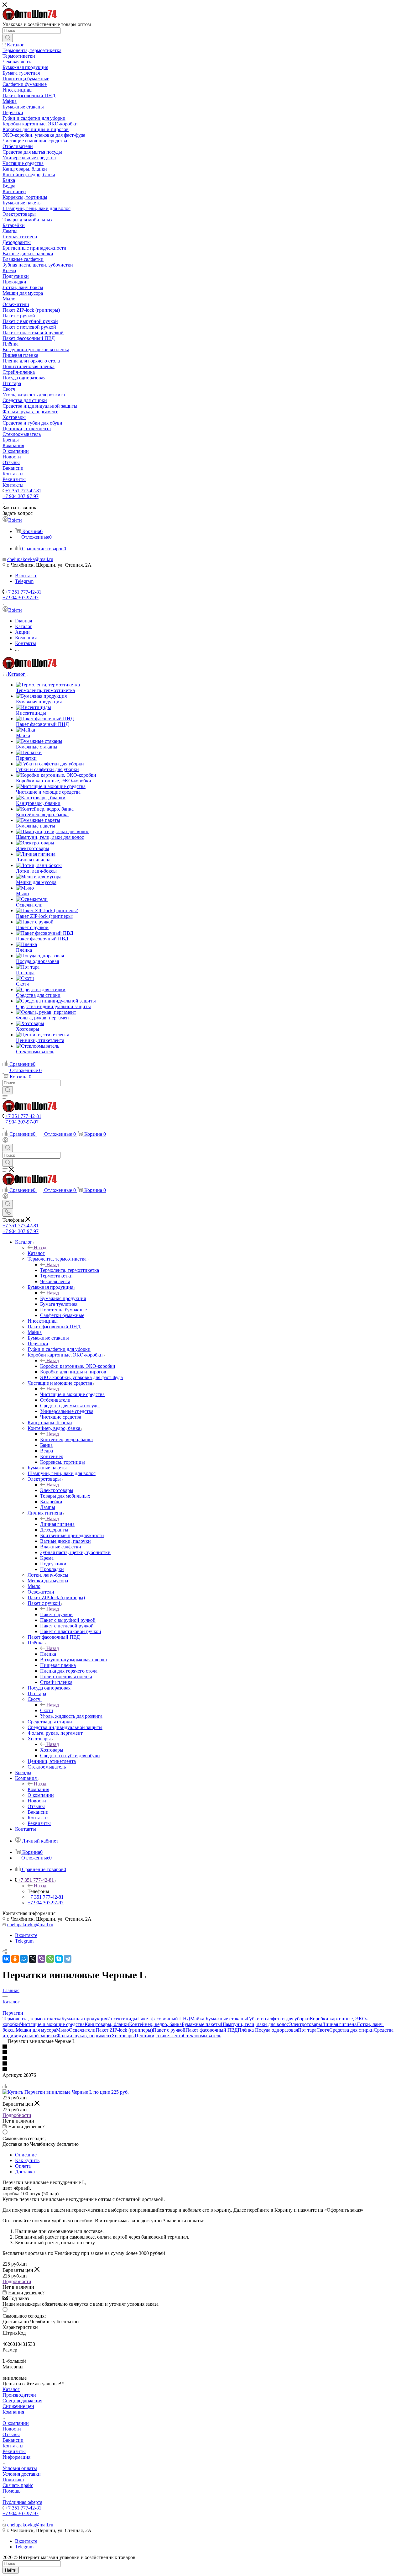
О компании (16, 2423)
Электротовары (57, 1490)
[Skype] (59, 1959)
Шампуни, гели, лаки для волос (255, 2024)
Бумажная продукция (63, 1298)
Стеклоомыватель (202, 2036)
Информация (16, 2457)
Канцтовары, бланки (107, 2024)
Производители (19, 2395)
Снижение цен (18, 2406)
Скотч (47, 1710)
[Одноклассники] (15, 1959)
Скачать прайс (18, 2485)
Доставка (25, 2172)
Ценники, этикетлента (159, 2036)
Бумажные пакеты (201, 2024)
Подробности (17, 2115)
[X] (33, 1959)
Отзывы (11, 2434)
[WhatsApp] (50, 1959)
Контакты (13, 2446)
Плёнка (48, 1654)
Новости (12, 2429)
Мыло (62, 2030)
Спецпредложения (22, 2401)
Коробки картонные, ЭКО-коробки (78, 1366)
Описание (26, 2155)
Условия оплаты (20, 2468)
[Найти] (8, 38)
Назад (40, 1248)
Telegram (24, 581)
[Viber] (41, 1959)
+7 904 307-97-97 (21, 496)
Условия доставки (22, 2474)
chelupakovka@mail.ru (30, 559)
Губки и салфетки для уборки (278, 2019)
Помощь (11, 2491)
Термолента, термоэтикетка (70, 1270)
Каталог (36, 1253)
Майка (198, 2019)
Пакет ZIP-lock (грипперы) (124, 2030)
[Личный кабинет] (5, 1141)
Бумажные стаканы (226, 2019)
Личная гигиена (57, 1524)
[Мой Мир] (24, 1959)
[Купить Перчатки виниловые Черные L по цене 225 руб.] (66, 2092)
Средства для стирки (352, 2030)
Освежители (82, 2030)
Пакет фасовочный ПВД (212, 2030)
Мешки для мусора (36, 2030)
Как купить (27, 2160)
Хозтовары (52, 1750)
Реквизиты (14, 2451)
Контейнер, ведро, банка (66, 1439)
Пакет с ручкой (56, 1614)
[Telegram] (68, 1959)
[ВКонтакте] (6, 1959)
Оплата (23, 2166)
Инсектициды (122, 2019)
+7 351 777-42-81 (23, 491)
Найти (11, 2570)
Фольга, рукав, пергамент (84, 2036)
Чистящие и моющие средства (72, 1394)
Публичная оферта (22, 2502)
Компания (38, 1789)
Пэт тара (307, 2030)
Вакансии (13, 2440)
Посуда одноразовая (276, 2030)
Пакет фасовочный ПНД (164, 2019)
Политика (13, 2480)
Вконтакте (26, 576)
